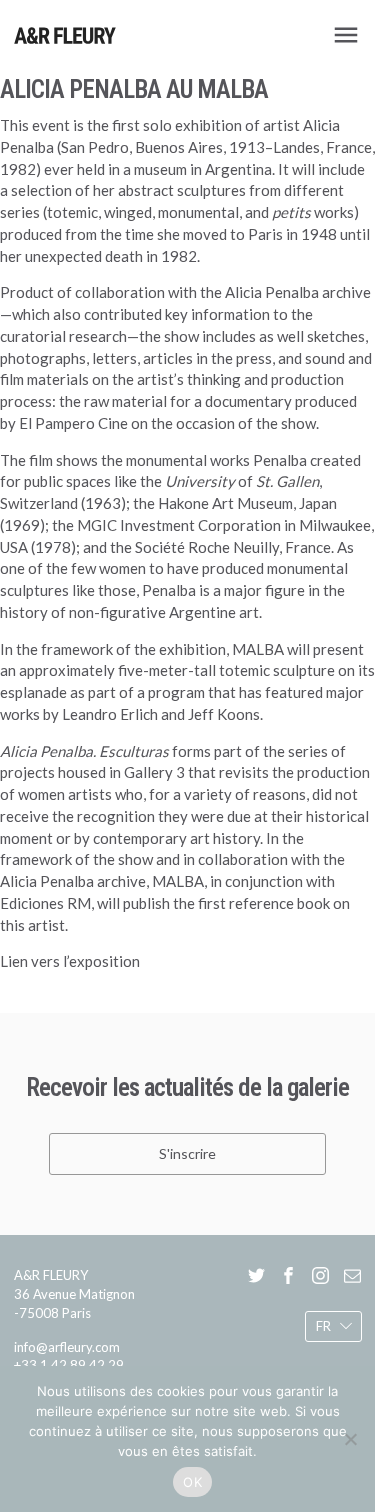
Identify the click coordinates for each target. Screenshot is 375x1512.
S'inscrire (187, 1153)
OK (192, 1482)
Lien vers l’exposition (70, 961)
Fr (322, 1326)
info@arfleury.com (67, 1347)
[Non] (350, 1439)
